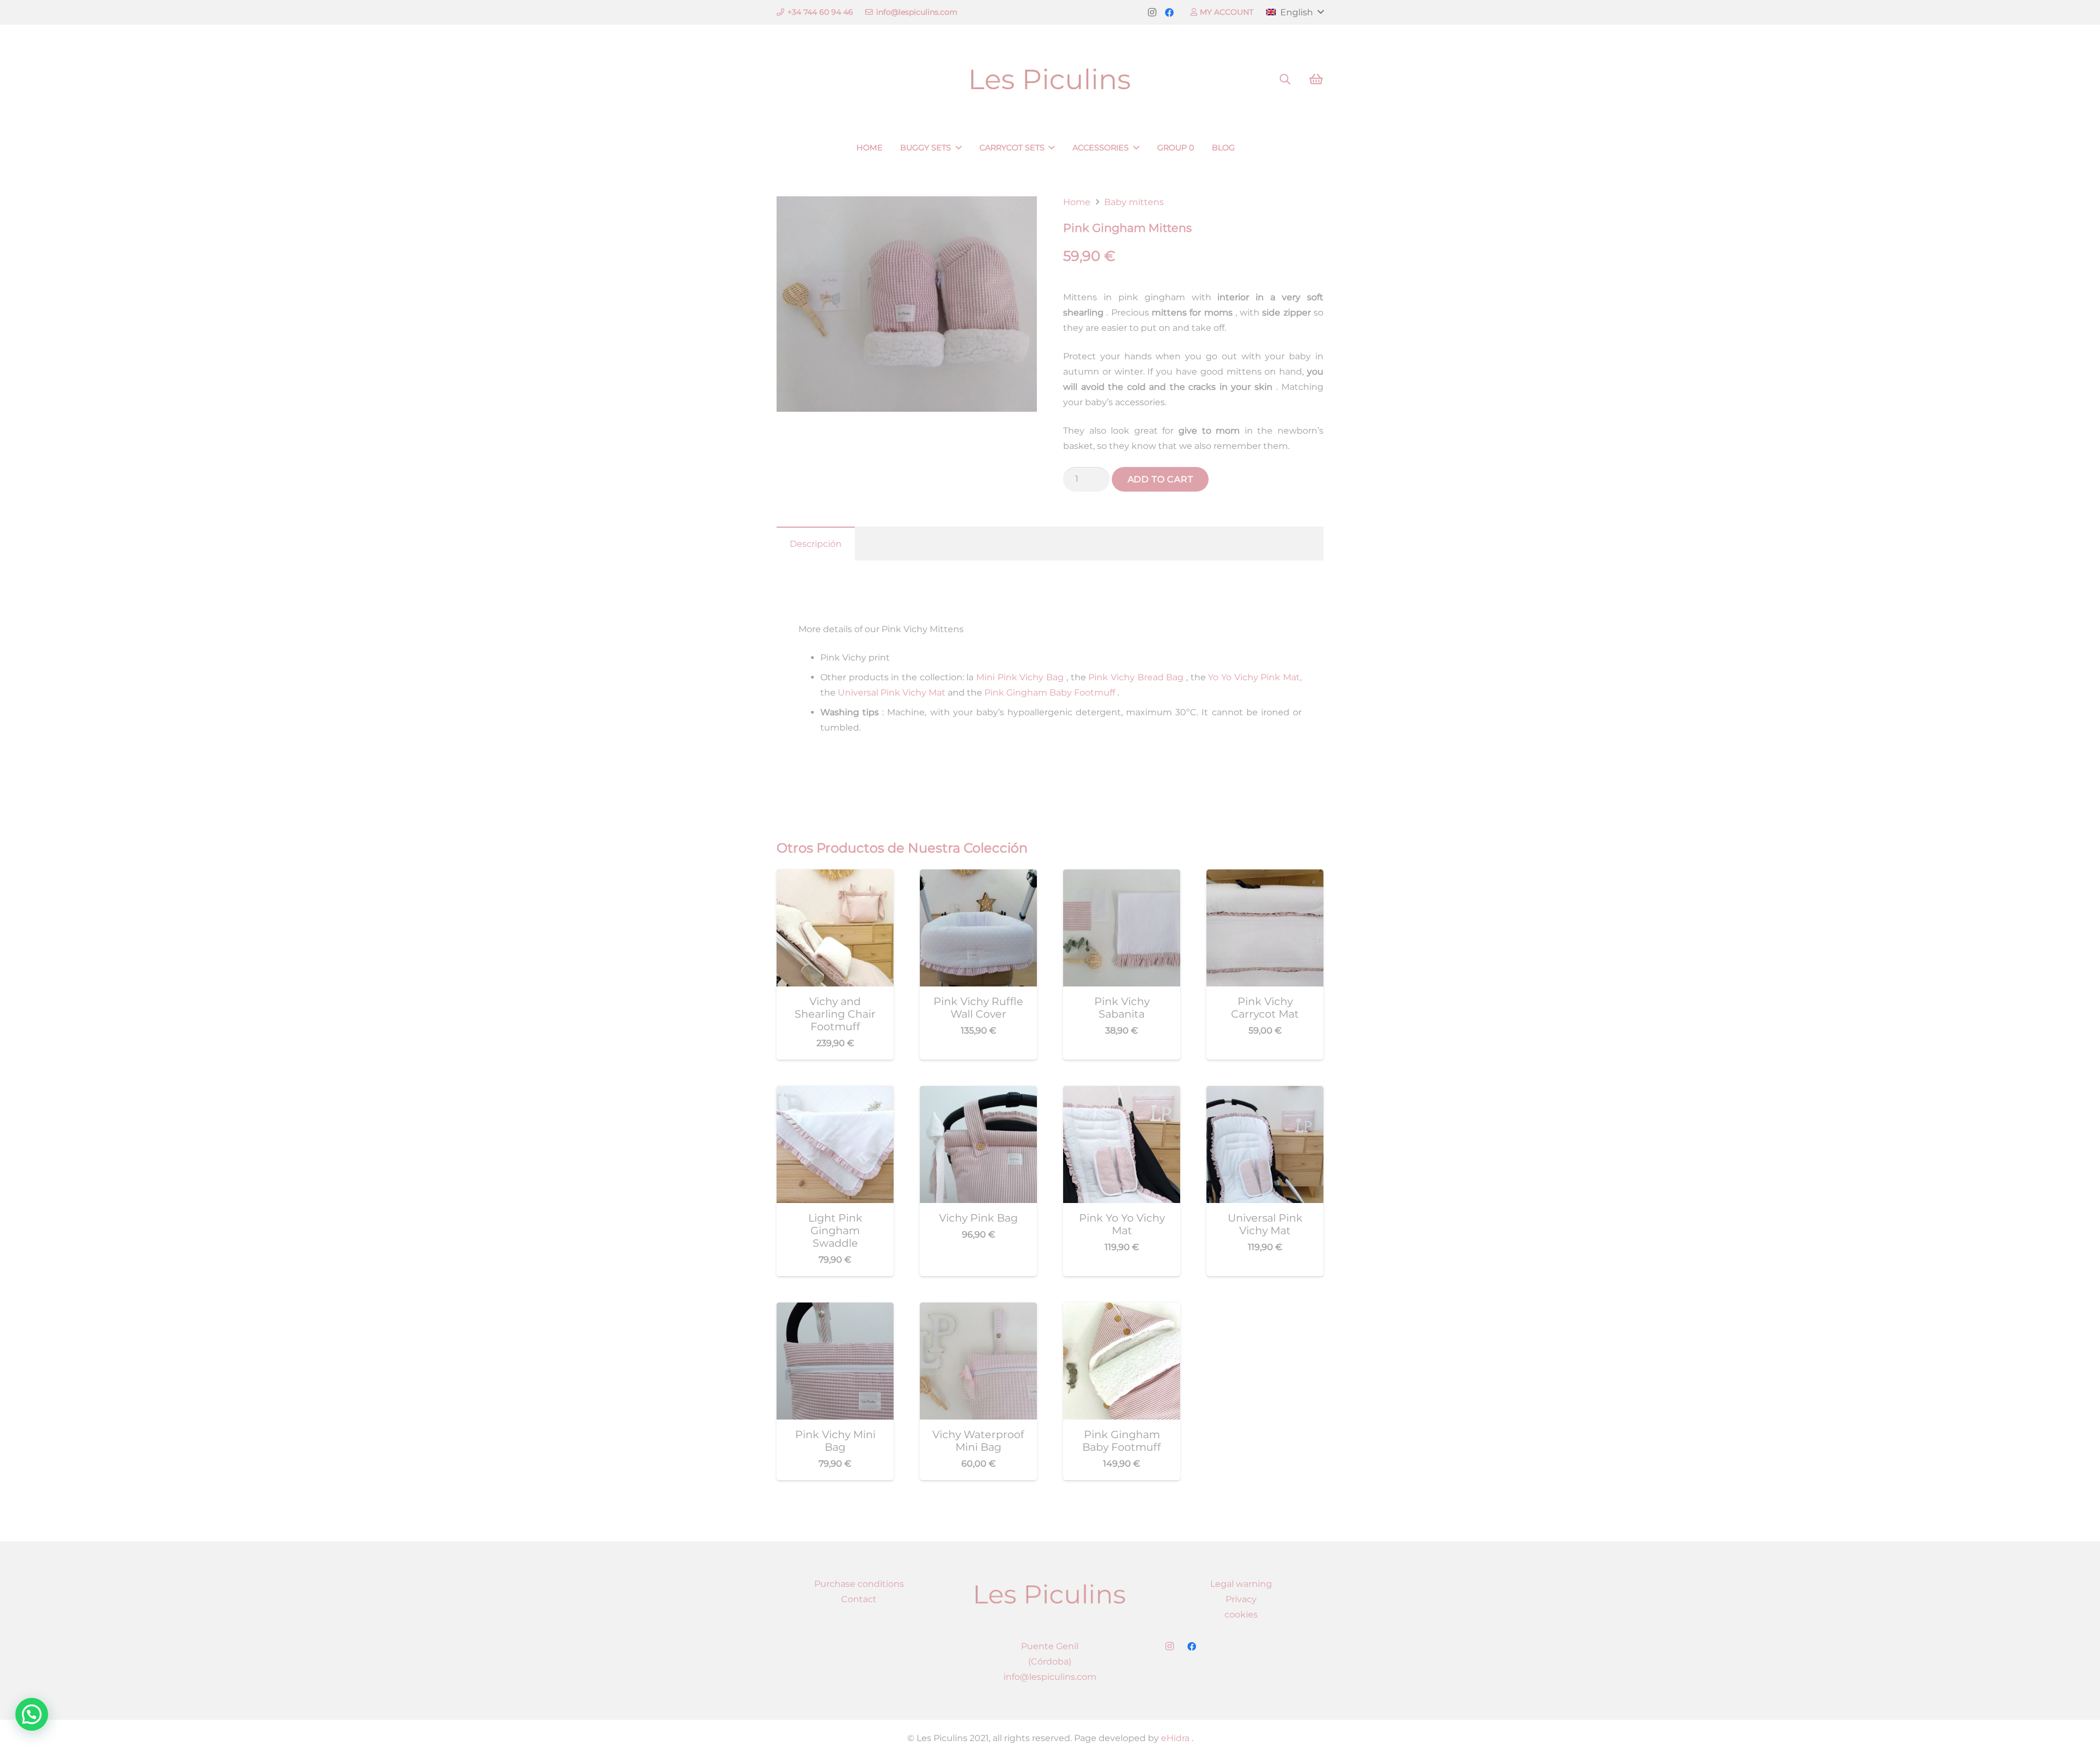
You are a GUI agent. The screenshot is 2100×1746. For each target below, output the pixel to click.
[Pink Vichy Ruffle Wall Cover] (978, 877)
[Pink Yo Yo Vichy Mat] (1122, 1093)
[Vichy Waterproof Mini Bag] (978, 1310)
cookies (1241, 1614)
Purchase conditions (859, 1584)
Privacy (1241, 1599)
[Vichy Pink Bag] (978, 1093)
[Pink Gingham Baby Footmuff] (1122, 1310)
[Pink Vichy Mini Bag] (835, 1310)
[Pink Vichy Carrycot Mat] (1265, 877)
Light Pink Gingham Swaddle (835, 1230)
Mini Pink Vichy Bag (1019, 677)
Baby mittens (1134, 202)
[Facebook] (1169, 13)
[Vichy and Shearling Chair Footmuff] (835, 877)
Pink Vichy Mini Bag (835, 1441)
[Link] (1050, 80)
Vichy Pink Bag (978, 1218)
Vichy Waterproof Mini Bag (978, 1441)
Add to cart (1160, 479)
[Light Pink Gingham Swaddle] (835, 1093)
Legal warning (1241, 1584)
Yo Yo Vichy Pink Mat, (1254, 677)
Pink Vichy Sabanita (1122, 1008)
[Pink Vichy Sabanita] (1122, 877)
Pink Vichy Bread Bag (1135, 677)
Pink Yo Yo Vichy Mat (1122, 1224)
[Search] (1285, 80)
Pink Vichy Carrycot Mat (1265, 1008)
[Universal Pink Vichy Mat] (1265, 1093)
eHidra (1174, 1738)
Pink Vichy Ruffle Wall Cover (978, 1008)
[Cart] (1316, 79)
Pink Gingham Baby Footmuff (1049, 693)
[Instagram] (1152, 13)
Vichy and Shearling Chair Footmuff (835, 1014)
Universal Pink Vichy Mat (891, 693)
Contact (859, 1599)
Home (1077, 202)
